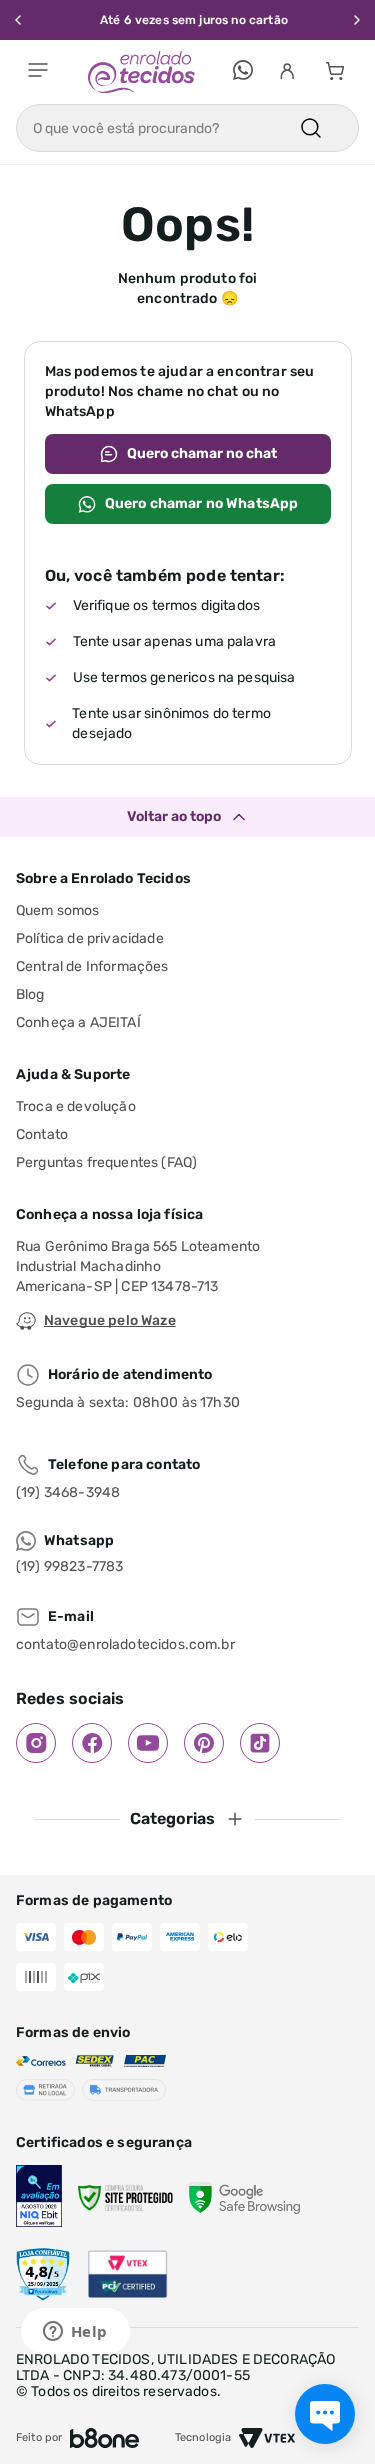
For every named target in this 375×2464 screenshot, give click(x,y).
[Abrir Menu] (38, 72)
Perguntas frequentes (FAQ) (106, 1162)
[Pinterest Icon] (204, 1743)
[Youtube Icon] (148, 1743)
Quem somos (58, 910)
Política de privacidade (90, 938)
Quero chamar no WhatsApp (202, 503)
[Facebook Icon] (92, 1743)
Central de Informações (92, 966)
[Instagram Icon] (36, 1743)
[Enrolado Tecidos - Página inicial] (141, 72)
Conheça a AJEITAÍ (78, 1022)
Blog (30, 994)
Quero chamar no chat (202, 453)
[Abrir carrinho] (335, 72)
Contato (42, 1134)
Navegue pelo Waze (110, 1320)
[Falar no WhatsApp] (243, 72)
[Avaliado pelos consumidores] (39, 2198)
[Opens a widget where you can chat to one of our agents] (75, 2333)
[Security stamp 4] (43, 2275)
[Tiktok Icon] (260, 1743)
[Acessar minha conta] (287, 72)
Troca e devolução (76, 1106)
